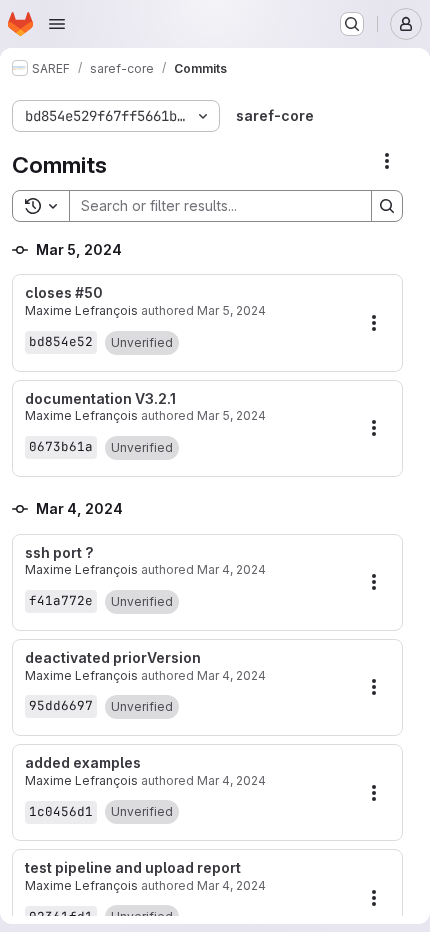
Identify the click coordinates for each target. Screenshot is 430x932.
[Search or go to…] (352, 24)
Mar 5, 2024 (231, 310)
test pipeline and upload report (133, 868)
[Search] (387, 206)
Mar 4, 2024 (231, 569)
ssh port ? (59, 553)
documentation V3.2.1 (100, 399)
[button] (142, 343)
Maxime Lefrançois (81, 310)
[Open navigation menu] (57, 24)
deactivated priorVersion (113, 658)
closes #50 (64, 293)
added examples (83, 763)
